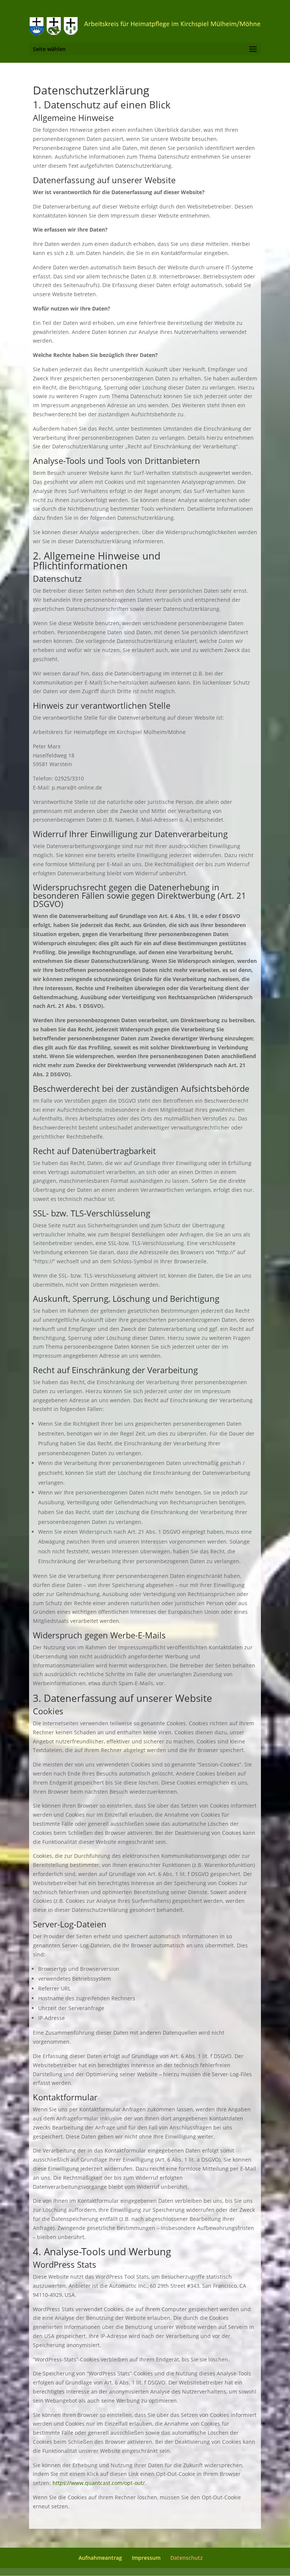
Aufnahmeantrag (100, 2558)
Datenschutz (187, 2558)
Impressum (146, 2558)
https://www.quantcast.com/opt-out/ (99, 2483)
